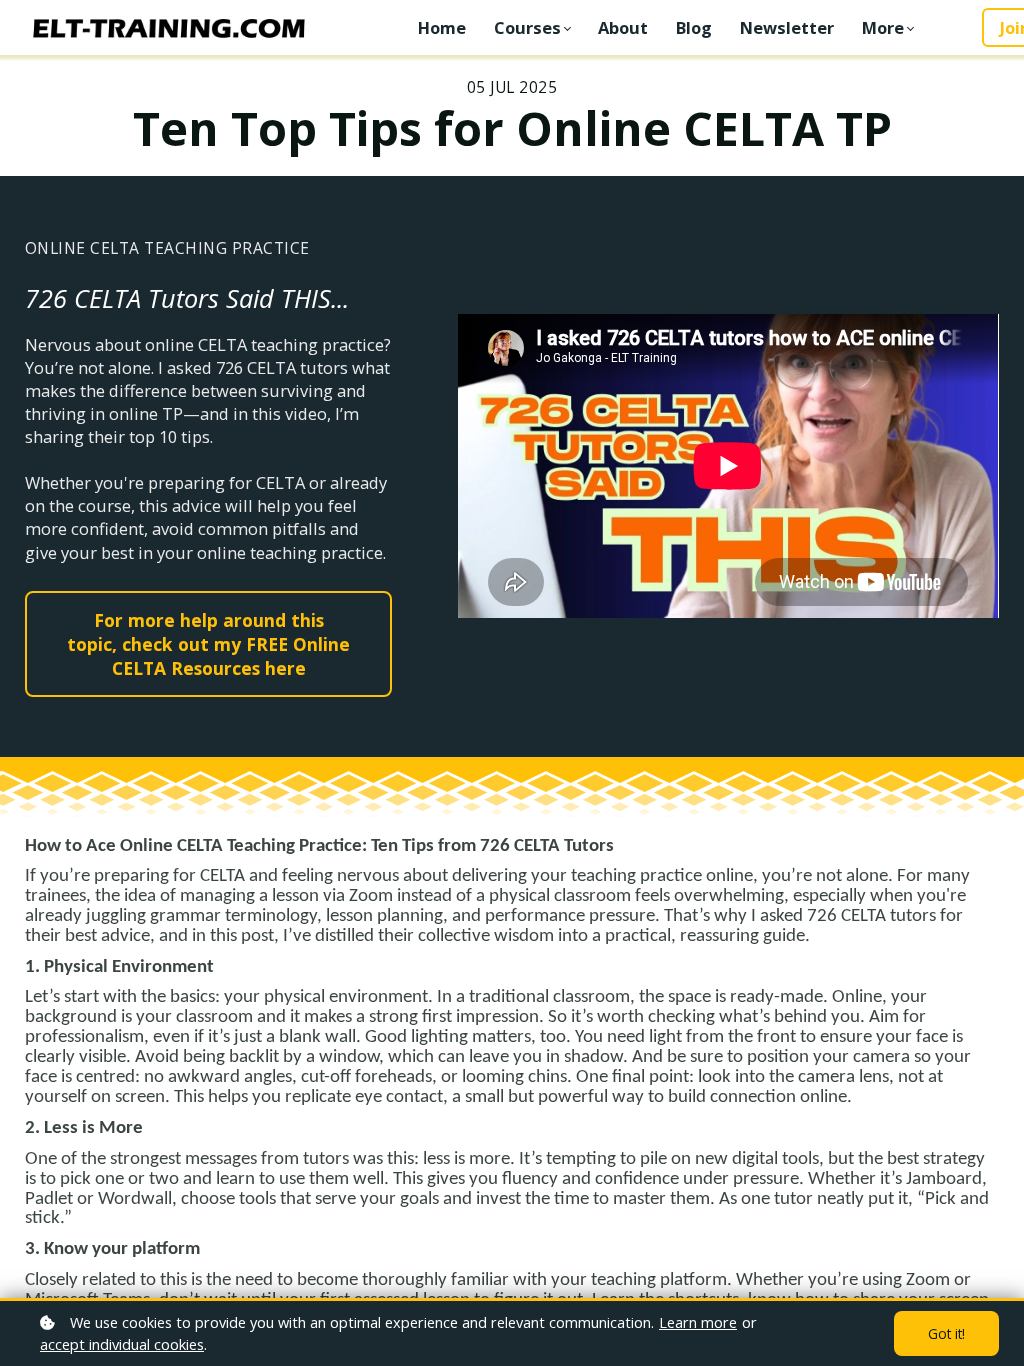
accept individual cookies (122, 1344)
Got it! (946, 1333)
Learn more (698, 1322)
